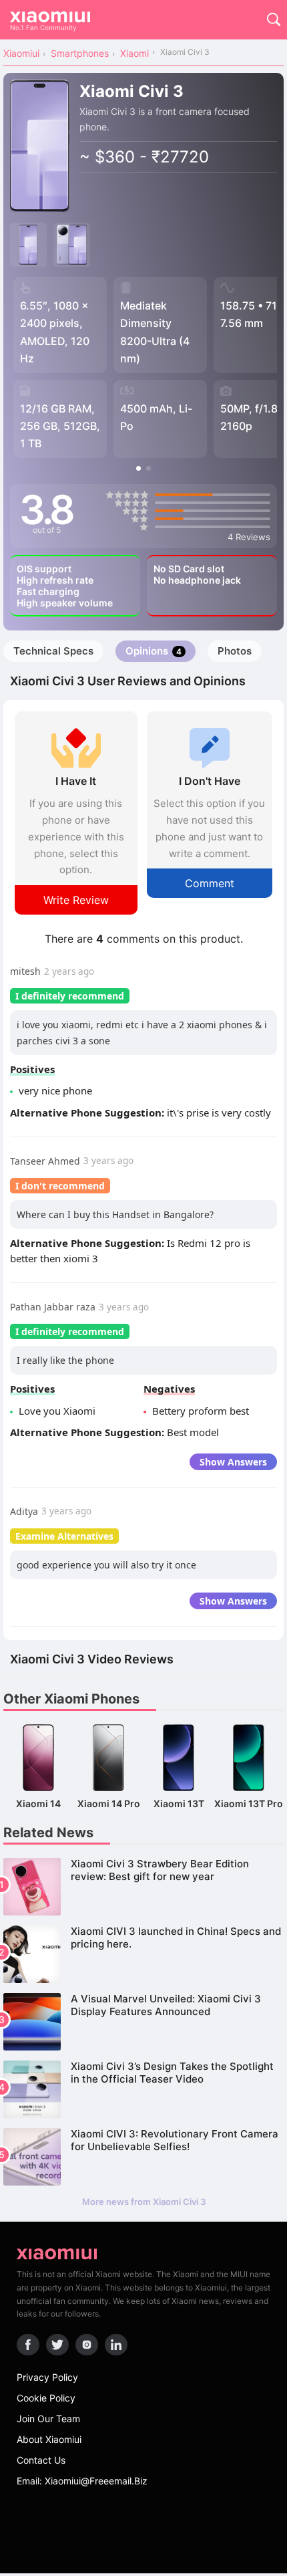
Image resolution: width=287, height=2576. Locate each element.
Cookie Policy (46, 2398)
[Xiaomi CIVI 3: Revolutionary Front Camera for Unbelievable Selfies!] (143, 2157)
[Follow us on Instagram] (87, 2345)
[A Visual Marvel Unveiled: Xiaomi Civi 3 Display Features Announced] (143, 2022)
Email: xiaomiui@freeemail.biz (82, 2481)
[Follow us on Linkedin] (116, 2345)
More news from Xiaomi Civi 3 (144, 2202)
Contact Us (41, 2460)
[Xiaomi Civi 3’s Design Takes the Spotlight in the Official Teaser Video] (143, 2089)
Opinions (154, 651)
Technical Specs (53, 651)
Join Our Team (48, 2419)
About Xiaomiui (49, 2439)
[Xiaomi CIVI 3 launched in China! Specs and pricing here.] (143, 1954)
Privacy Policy (47, 2377)
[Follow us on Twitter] (57, 2345)
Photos (235, 651)
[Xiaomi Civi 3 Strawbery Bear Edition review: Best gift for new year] (143, 1887)
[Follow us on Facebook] (28, 2345)
